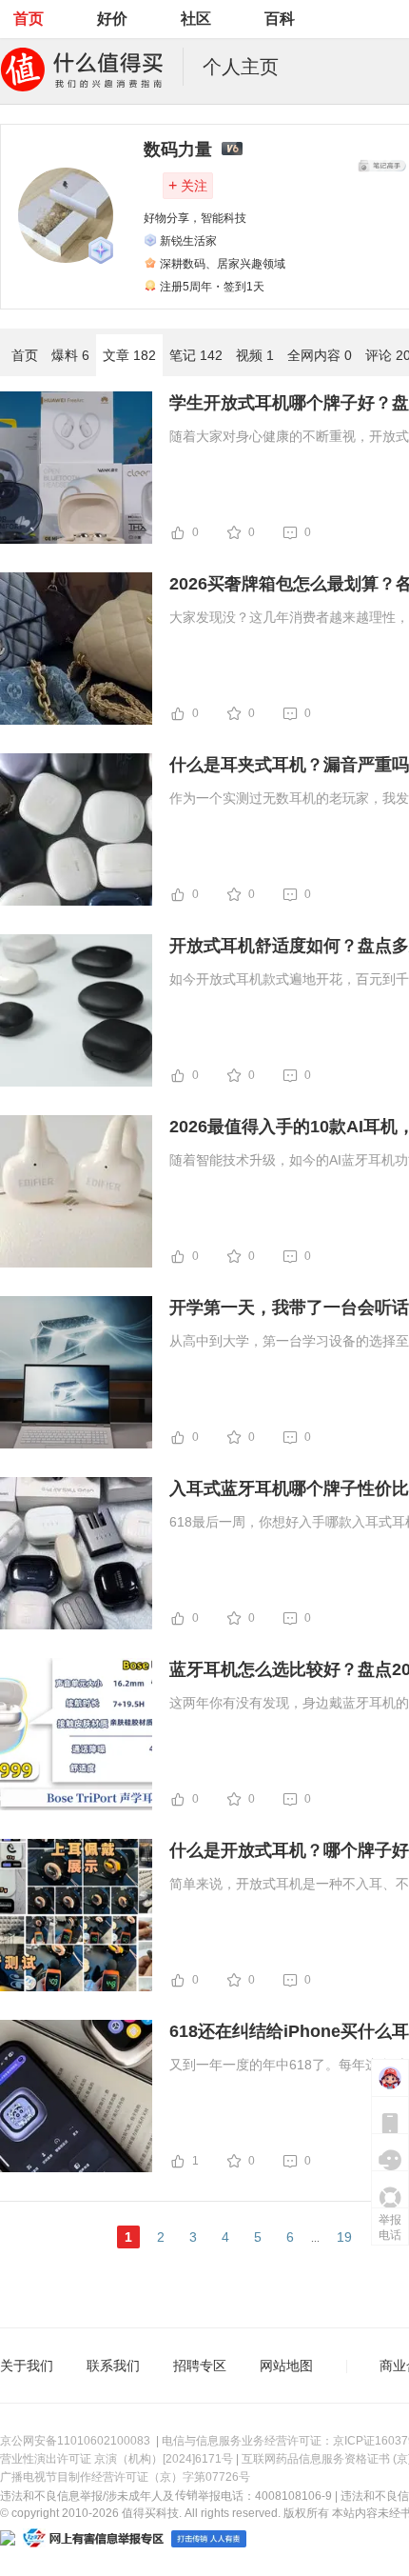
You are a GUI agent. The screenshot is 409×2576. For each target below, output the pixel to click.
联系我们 (113, 2366)
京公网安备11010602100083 (75, 2441)
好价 (112, 19)
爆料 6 (70, 355)
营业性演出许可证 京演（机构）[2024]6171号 (117, 2459)
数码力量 (178, 150)
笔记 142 (196, 355)
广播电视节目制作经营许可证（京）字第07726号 (125, 2477)
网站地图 (286, 2366)
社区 (196, 19)
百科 (280, 19)
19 (344, 2237)
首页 (29, 19)
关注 (188, 185)
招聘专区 (200, 2366)
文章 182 (129, 355)
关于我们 (27, 2366)
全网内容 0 (320, 355)
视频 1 (255, 355)
